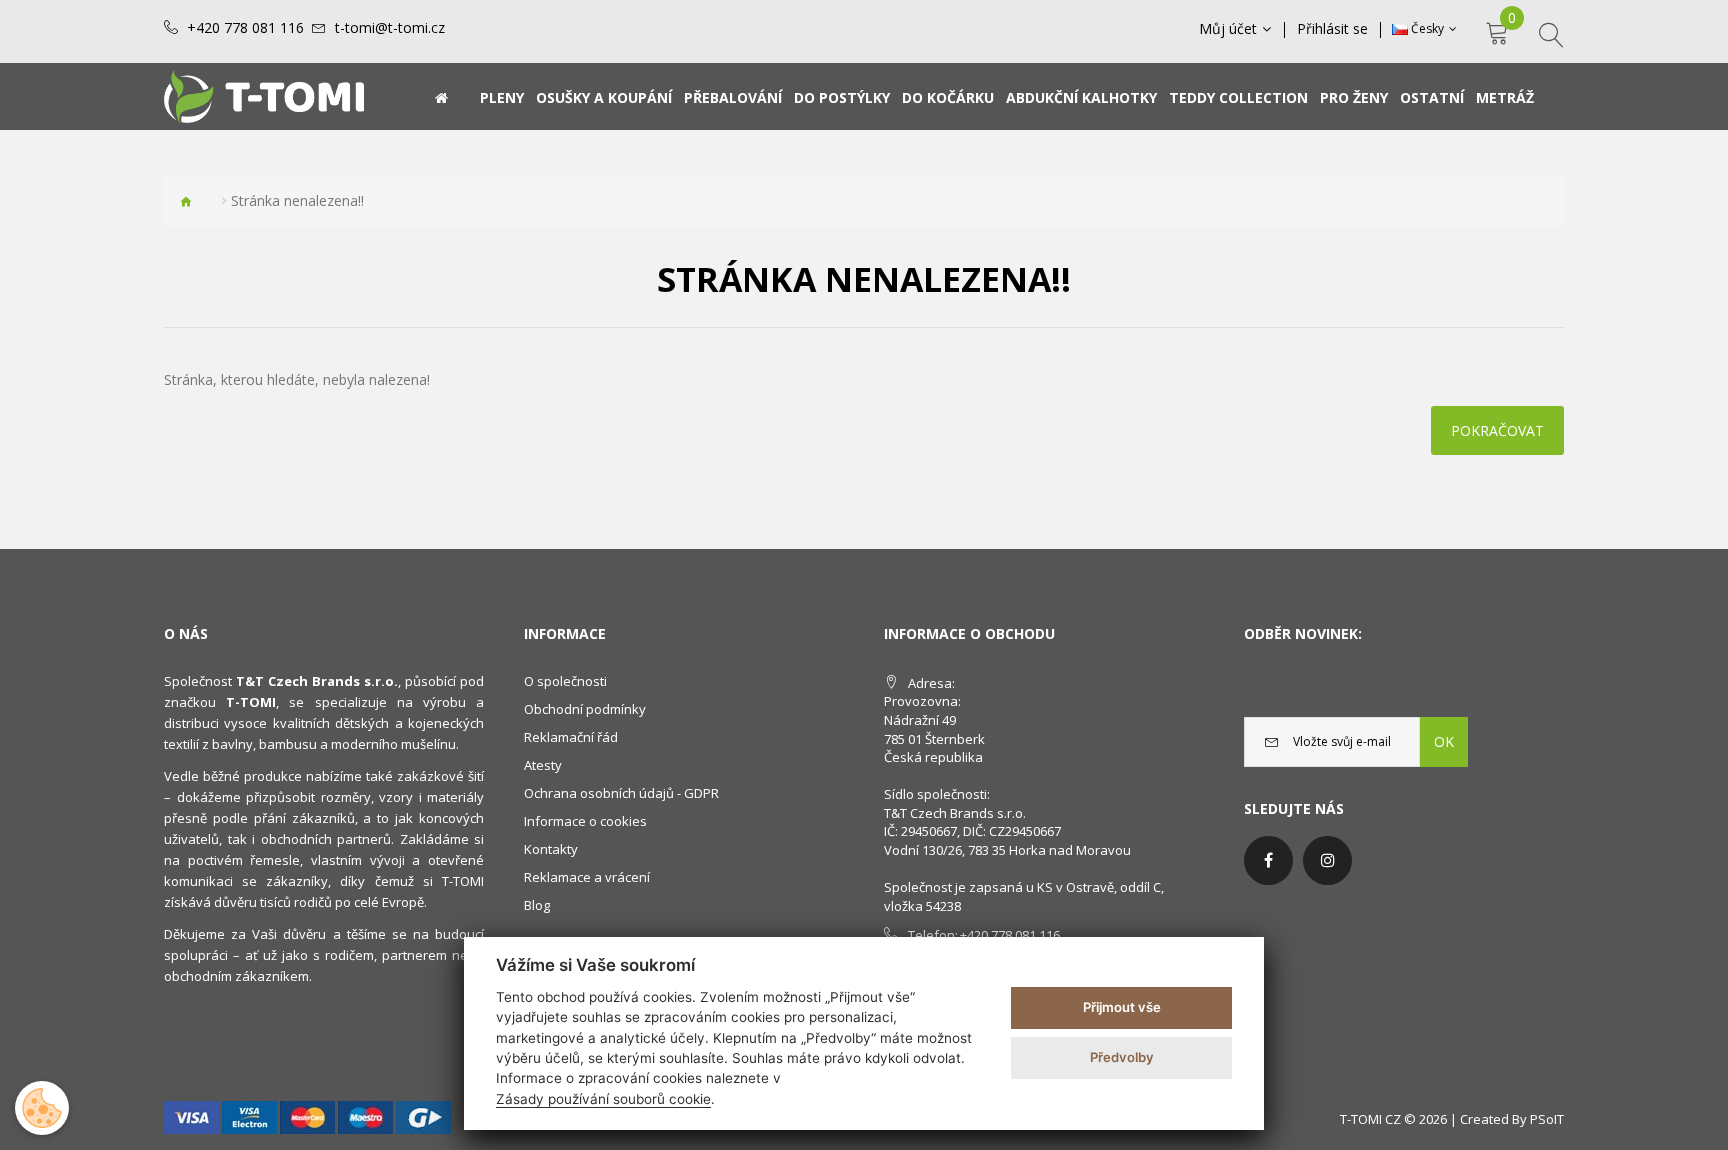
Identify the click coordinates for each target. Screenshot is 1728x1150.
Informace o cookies (585, 821)
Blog (537, 905)
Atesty (543, 765)
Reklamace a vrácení (587, 877)
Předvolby (1122, 1057)
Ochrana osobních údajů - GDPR (621, 793)
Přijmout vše (1122, 1007)
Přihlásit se (1332, 29)
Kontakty (551, 849)
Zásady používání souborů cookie (603, 1099)
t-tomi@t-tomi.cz (390, 28)
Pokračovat (1497, 430)
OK (1444, 741)
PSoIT (1547, 1119)
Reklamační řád (571, 737)
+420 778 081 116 (245, 28)
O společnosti (565, 681)
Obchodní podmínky (585, 709)
